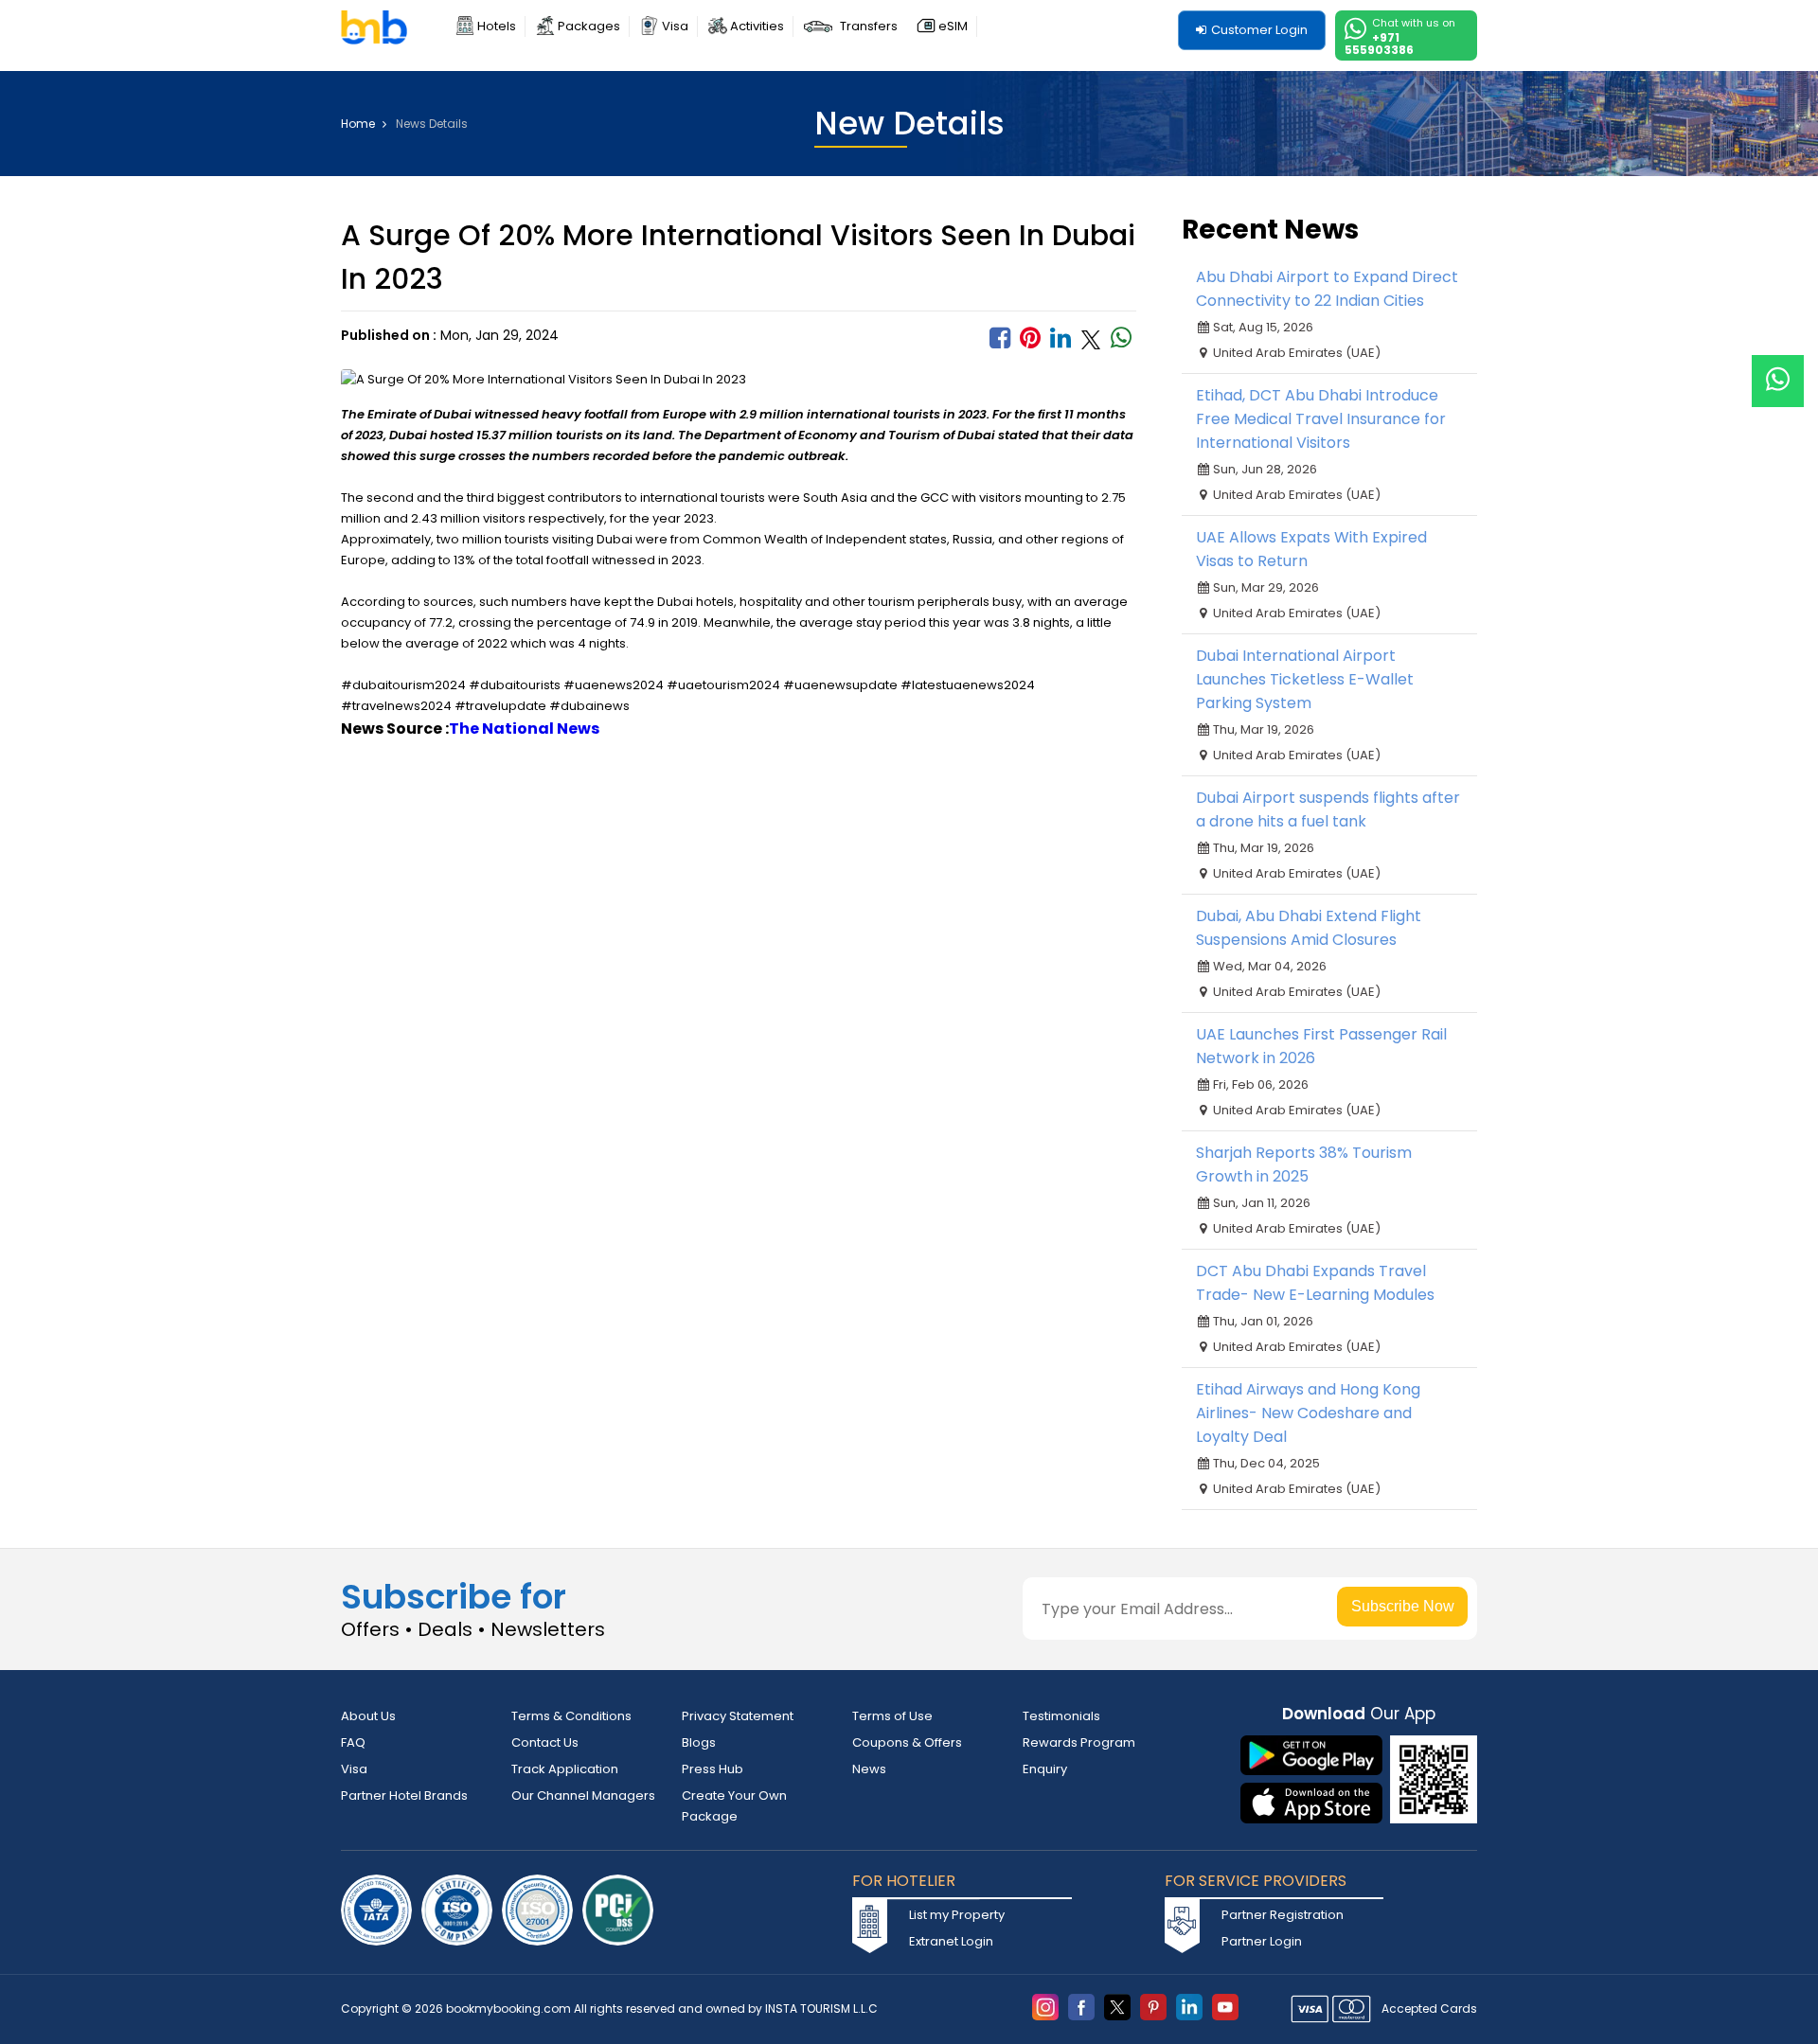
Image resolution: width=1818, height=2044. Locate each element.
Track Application (565, 1769)
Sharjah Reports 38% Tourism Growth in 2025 (1304, 1164)
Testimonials (1061, 1716)
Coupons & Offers (907, 1742)
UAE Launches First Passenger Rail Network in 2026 (1321, 1046)
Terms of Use (892, 1716)
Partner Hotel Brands (404, 1795)
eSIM (953, 26)
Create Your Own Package (734, 1806)
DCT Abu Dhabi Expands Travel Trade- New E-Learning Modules (1315, 1283)
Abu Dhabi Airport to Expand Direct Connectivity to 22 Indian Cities (1327, 289)
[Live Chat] (1778, 369)
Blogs (699, 1742)
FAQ (353, 1742)
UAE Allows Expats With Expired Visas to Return (1311, 549)
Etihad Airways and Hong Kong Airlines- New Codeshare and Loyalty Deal (1308, 1413)
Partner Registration (1283, 1915)
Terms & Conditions (571, 1716)
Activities (757, 26)
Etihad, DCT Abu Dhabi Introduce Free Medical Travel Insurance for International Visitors (1321, 419)
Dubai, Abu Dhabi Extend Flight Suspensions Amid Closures (1309, 928)
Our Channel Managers (583, 1795)
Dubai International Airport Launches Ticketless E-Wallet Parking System (1305, 679)
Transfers (869, 26)
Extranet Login (951, 1941)
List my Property (957, 1915)
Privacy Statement (738, 1716)
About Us (368, 1716)
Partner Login (1262, 1941)
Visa (675, 26)
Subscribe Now (1403, 1606)
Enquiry (1045, 1769)
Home (359, 124)
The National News (524, 729)
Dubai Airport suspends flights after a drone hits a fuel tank (1328, 809)
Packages (589, 26)
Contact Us (545, 1742)
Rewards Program (1079, 1742)
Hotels (497, 26)
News (869, 1769)
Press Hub (713, 1769)
